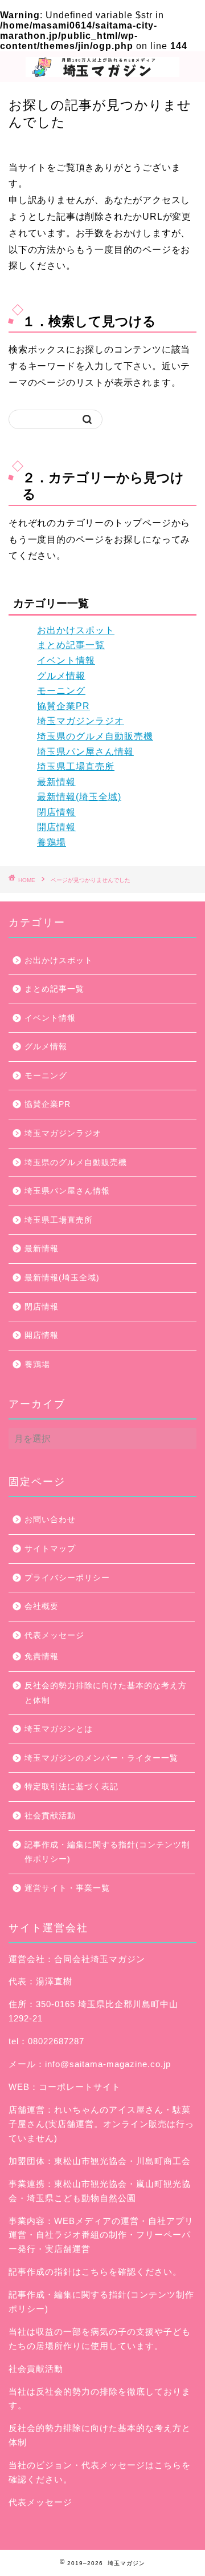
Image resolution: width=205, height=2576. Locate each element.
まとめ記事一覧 (71, 645)
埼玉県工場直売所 (76, 767)
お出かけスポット (76, 630)
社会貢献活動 (50, 1816)
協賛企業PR (63, 706)
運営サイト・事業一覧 (67, 1888)
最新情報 (56, 782)
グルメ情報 (61, 676)
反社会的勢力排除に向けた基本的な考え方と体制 (106, 1693)
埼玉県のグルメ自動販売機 (95, 736)
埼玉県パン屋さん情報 (85, 752)
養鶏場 (52, 842)
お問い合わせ (50, 1520)
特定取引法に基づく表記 (71, 1787)
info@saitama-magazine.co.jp (108, 2064)
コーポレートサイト (80, 2087)
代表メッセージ (54, 1635)
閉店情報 (56, 812)
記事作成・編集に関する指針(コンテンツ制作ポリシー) (107, 1852)
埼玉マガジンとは (59, 1729)
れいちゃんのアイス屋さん (109, 2110)
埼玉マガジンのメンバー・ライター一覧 (101, 1758)
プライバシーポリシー (67, 1578)
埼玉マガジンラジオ (81, 721)
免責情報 (42, 1657)
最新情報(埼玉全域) (79, 797)
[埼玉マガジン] (102, 73)
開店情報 (56, 827)
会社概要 (42, 1606)
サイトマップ (50, 1549)
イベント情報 (66, 660)
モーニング (61, 691)
